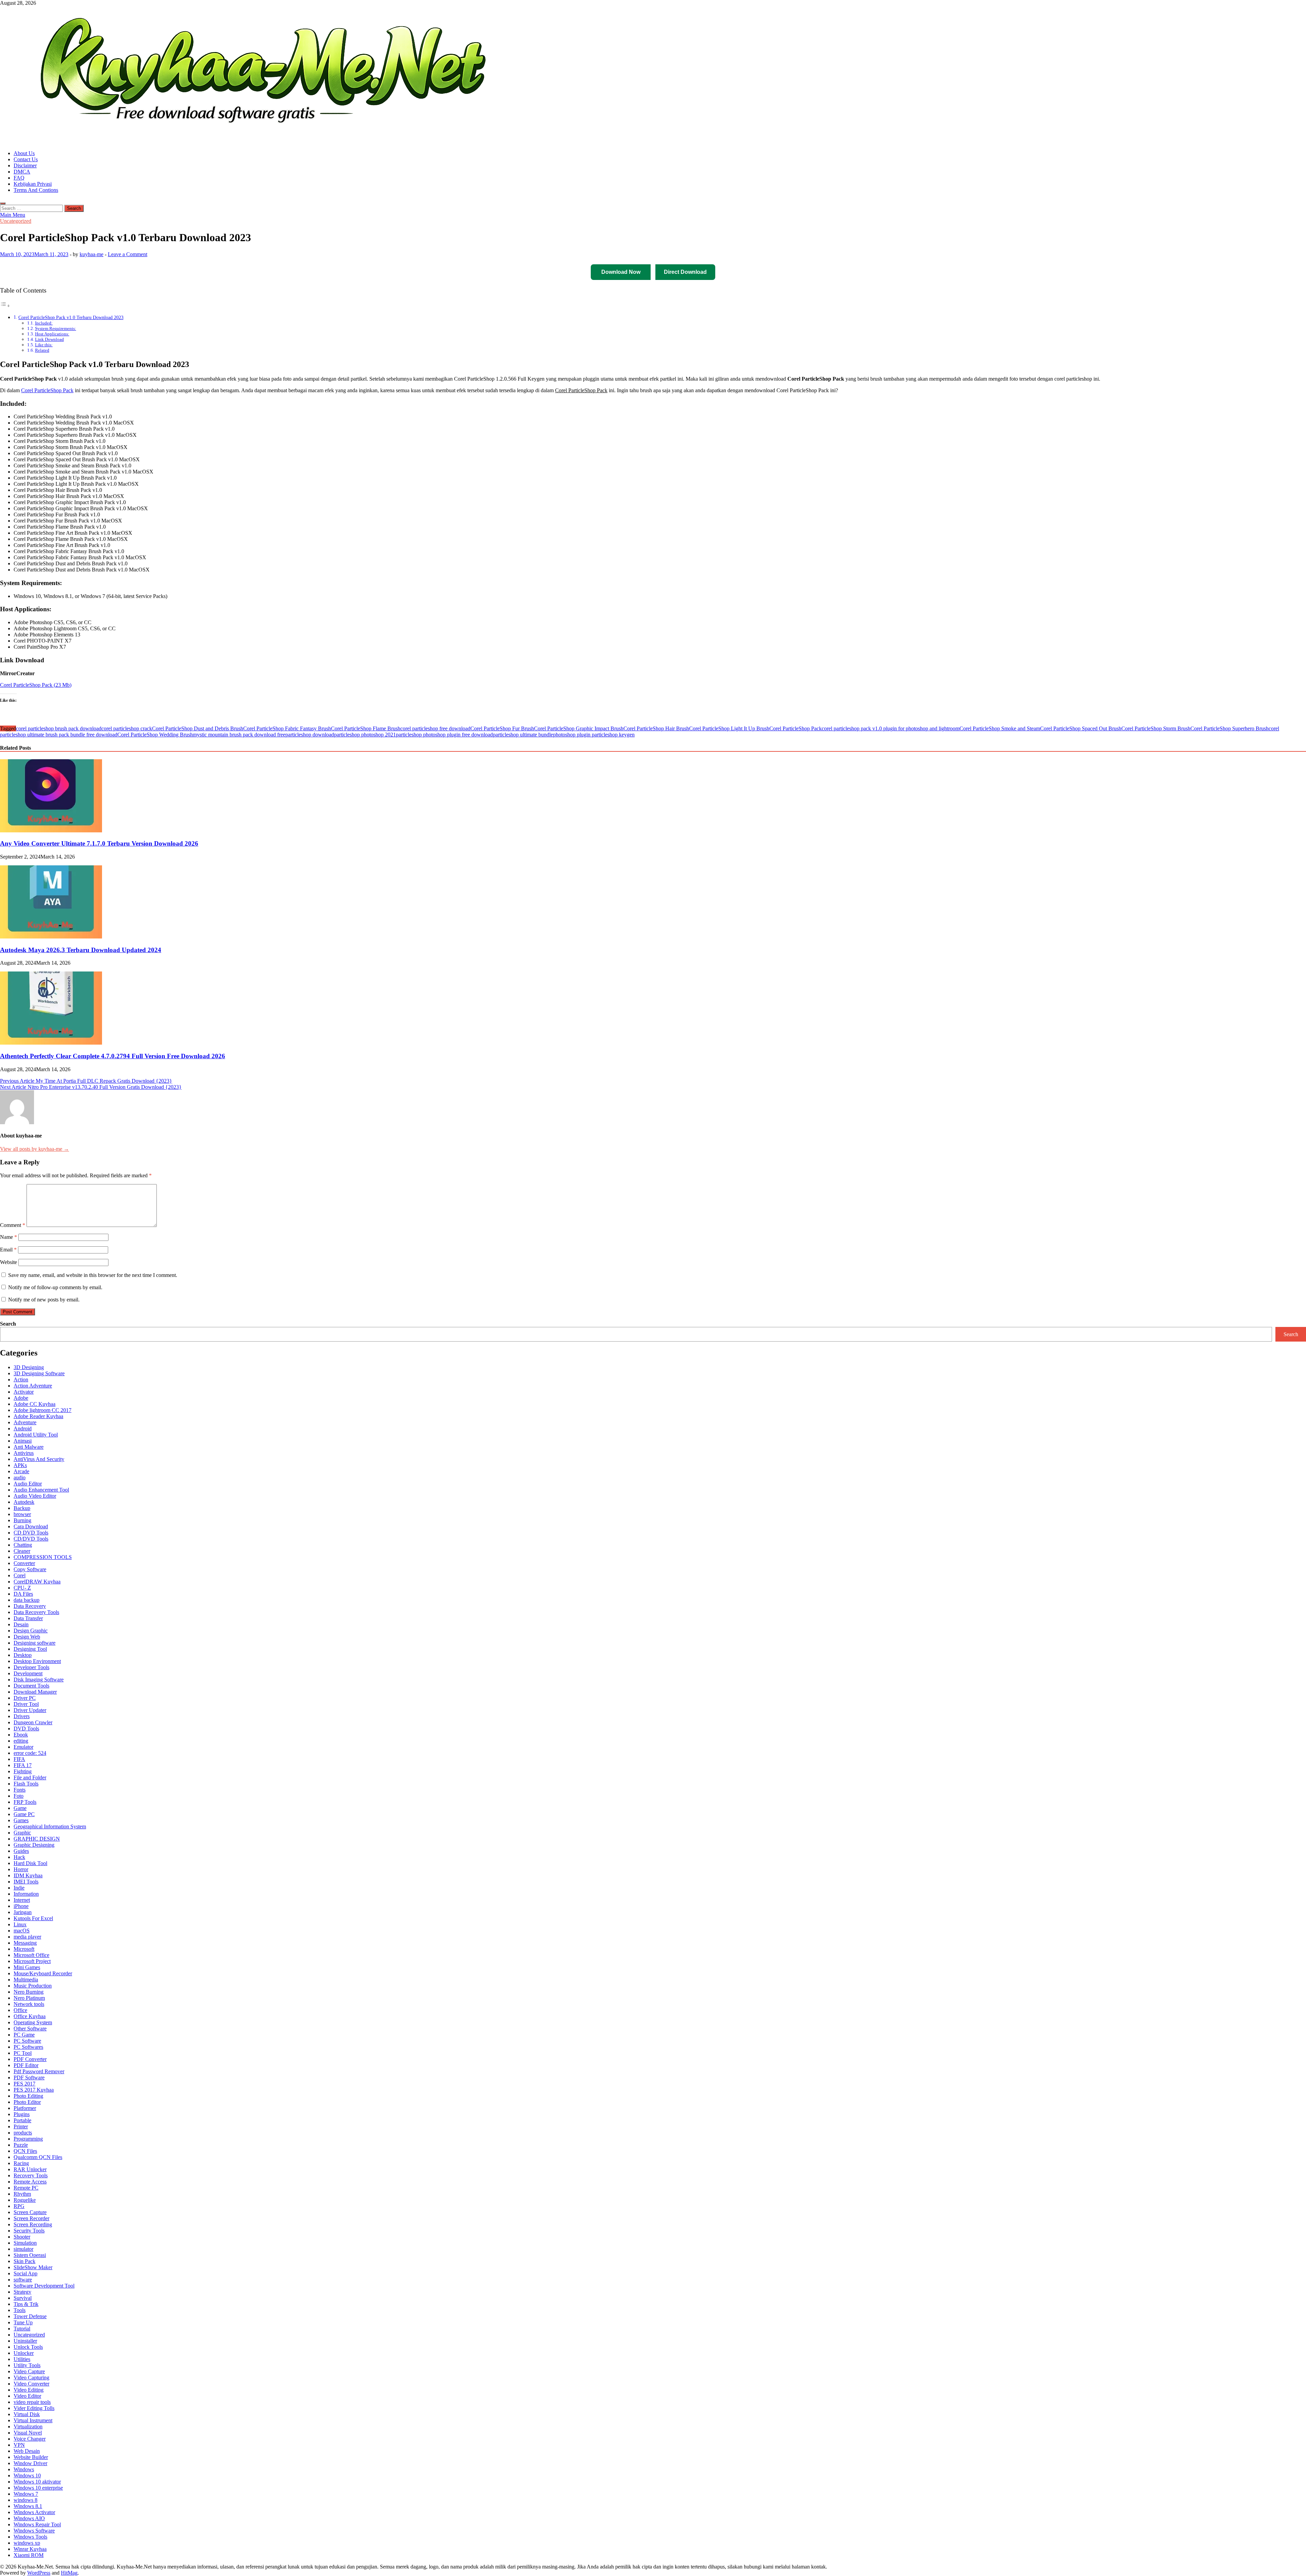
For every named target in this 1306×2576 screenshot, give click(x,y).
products (23, 2133)
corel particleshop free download (435, 728)
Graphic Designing (34, 1845)
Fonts (20, 1790)
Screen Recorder (31, 2218)
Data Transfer (28, 1618)
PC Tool (23, 2053)
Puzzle (21, 2145)
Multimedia (26, 1980)
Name (9, 1237)
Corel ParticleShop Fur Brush (502, 728)
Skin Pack (24, 2261)
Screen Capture (30, 2212)
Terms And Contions (36, 190)
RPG (19, 2206)
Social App (26, 2273)
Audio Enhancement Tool (41, 1490)
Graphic (22, 1833)
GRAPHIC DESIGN (37, 1839)
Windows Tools (30, 2537)
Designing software (35, 1643)
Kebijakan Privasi (33, 184)
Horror (21, 1869)
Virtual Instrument (33, 2420)
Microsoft (24, 1949)
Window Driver (30, 2463)
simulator (23, 2249)
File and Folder (30, 1777)
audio (20, 1477)
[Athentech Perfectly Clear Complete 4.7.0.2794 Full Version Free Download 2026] (51, 1043)
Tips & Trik (26, 2304)
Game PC (24, 1814)
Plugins (22, 2114)
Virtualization (28, 2427)
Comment (13, 1225)
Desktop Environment (37, 1661)
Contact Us (26, 159)
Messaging (25, 1943)
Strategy (22, 2292)
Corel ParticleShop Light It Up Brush (729, 728)
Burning (22, 1520)
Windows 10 (27, 2475)
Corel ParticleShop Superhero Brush (1229, 728)
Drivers (22, 1716)
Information (26, 1894)
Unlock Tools (28, 2347)
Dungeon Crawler (33, 1722)
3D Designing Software (39, 1373)
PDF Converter (30, 2059)
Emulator (23, 1747)
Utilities (22, 2359)
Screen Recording (33, 2224)
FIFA (19, 1759)
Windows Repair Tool (37, 2524)
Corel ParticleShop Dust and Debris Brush (198, 728)
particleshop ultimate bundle (523, 735)
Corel (20, 1575)
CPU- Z (22, 1588)
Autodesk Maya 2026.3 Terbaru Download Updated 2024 (81, 950)
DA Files (23, 1594)
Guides (21, 1851)
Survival (23, 2298)
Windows (24, 2469)
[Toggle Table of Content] (5, 306)
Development (28, 1673)
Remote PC (26, 2188)
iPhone (21, 1906)
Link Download (49, 339)
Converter (24, 1563)
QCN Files (25, 2151)
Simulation (25, 2243)
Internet (22, 1900)
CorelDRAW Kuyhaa (37, 1582)
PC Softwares (28, 2047)
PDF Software (29, 2078)
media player (27, 1937)
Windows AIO (29, 2518)
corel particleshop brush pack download (59, 728)
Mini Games (27, 1967)
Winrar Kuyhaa (30, 2549)
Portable (22, 2120)
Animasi (23, 1441)
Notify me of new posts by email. (44, 1300)
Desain (21, 1624)
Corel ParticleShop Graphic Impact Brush (579, 728)
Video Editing (29, 2390)
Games (21, 1820)
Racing (21, 2163)
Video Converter (31, 2384)
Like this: (44, 345)
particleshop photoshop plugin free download (444, 735)
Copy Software (30, 1569)
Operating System (33, 2022)
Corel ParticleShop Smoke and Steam (1000, 728)
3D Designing (29, 1367)
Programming (28, 2139)
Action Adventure (33, 1386)
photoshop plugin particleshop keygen (594, 735)
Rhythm (22, 2194)
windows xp (27, 2543)
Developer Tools (31, 1667)
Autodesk (24, 1502)
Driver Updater (30, 1710)
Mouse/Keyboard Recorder (43, 1973)
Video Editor (27, 2396)
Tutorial (22, 2329)
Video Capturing (31, 2378)
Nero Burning (29, 1992)
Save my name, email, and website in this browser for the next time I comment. (93, 1275)
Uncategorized (16, 221)
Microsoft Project (32, 1961)
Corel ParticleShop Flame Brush (366, 728)
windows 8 (26, 2500)
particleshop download (310, 735)
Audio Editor (28, 1484)
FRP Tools (25, 1802)
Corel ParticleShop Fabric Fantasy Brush (287, 728)
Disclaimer (25, 165)
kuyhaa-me (91, 254)
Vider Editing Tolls (34, 2408)
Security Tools (29, 2231)
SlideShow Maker (33, 2267)
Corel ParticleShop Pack (47, 390)
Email (8, 1250)
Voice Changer (30, 2439)
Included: (44, 323)
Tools (20, 2310)
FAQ (19, 178)
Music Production (33, 1986)
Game (20, 1808)
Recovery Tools (31, 2175)
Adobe (21, 1398)
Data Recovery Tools (36, 1612)
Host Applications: (52, 334)
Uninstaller (25, 2341)
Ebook (21, 1735)
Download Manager (35, 1692)
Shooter (22, 2237)
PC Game (24, 2035)
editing (21, 1741)
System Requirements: (56, 328)
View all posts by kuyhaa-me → (35, 1149)
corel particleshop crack (127, 728)
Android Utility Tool (36, 1435)
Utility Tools (27, 2365)
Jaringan (23, 1912)
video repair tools (32, 2402)
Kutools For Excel (33, 1918)
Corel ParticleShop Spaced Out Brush (1081, 728)
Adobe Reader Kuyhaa (38, 1416)
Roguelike (25, 2200)
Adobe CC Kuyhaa (35, 1404)
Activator (24, 1392)
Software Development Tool (44, 2286)
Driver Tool (26, 1704)
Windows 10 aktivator (37, 2482)
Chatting (23, 1545)
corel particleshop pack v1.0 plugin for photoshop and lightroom (891, 728)
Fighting (23, 1771)
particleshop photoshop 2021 (365, 735)
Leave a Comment (128, 254)
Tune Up (23, 2322)
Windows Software (34, 2531)
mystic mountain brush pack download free (239, 735)
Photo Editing (28, 2096)
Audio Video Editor (35, 1496)
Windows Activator (34, 2512)
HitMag (69, 2573)
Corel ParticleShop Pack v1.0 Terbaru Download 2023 (71, 317)
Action (21, 1380)
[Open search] (3, 203)
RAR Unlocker (30, 2169)
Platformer (25, 2108)
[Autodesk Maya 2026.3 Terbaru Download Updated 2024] (51, 937)
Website (9, 1262)
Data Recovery (30, 1606)
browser (22, 1514)
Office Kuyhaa (30, 2016)
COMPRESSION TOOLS (43, 1557)
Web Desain (27, 2451)
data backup (27, 1600)
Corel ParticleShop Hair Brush (656, 728)
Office (20, 2010)
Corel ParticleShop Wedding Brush (155, 735)
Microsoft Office (31, 1955)
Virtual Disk (27, 2414)
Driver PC (25, 1698)
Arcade (21, 1471)
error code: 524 (30, 1753)
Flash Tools (26, 1784)
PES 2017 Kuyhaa (34, 2090)
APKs (20, 1465)
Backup (22, 1508)
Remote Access (30, 2182)
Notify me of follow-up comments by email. (55, 1287)
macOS (22, 1931)
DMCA (22, 172)
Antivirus (24, 1453)
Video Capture (29, 2371)
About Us (24, 153)
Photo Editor (27, 2102)
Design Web (27, 1637)
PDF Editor (26, 2065)
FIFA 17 (23, 1765)
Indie (19, 1888)
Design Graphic (31, 1631)
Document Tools (31, 1686)
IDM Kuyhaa (28, 1875)
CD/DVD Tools (31, 1539)
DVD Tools (26, 1729)
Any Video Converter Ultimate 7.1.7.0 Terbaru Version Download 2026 (99, 843)
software (23, 2280)
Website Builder (31, 2457)
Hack (19, 1857)
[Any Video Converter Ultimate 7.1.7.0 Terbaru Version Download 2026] (51, 830)
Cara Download (31, 1526)
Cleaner (22, 1551)
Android (23, 1428)
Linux (20, 1924)
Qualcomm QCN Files (38, 2157)
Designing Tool (30, 1649)
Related (42, 350)
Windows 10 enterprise (38, 2488)
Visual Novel (28, 2433)
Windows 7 (26, 2494)
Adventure (25, 1422)
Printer (21, 2126)
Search (8, 1324)
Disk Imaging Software (39, 1680)
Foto (19, 1796)
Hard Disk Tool (30, 1863)
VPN (19, 2445)
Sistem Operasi (30, 2255)
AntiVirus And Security (39, 1459)
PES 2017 (24, 2084)
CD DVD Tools (31, 1533)
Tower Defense (30, 2316)
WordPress (39, 2573)
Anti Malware (29, 1447)
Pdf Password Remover (39, 2071)
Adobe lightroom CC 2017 (43, 1410)
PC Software (27, 2041)
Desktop (23, 1655)
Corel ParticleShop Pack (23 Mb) (36, 685)
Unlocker (24, 2353)
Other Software (30, 2029)
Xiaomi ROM (29, 2555)
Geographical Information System (50, 1826)
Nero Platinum (29, 1998)
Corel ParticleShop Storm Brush (1156, 728)
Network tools (29, 2004)
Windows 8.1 (28, 2506)
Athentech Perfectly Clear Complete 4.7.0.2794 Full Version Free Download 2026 (113, 1056)
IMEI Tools (26, 1882)
